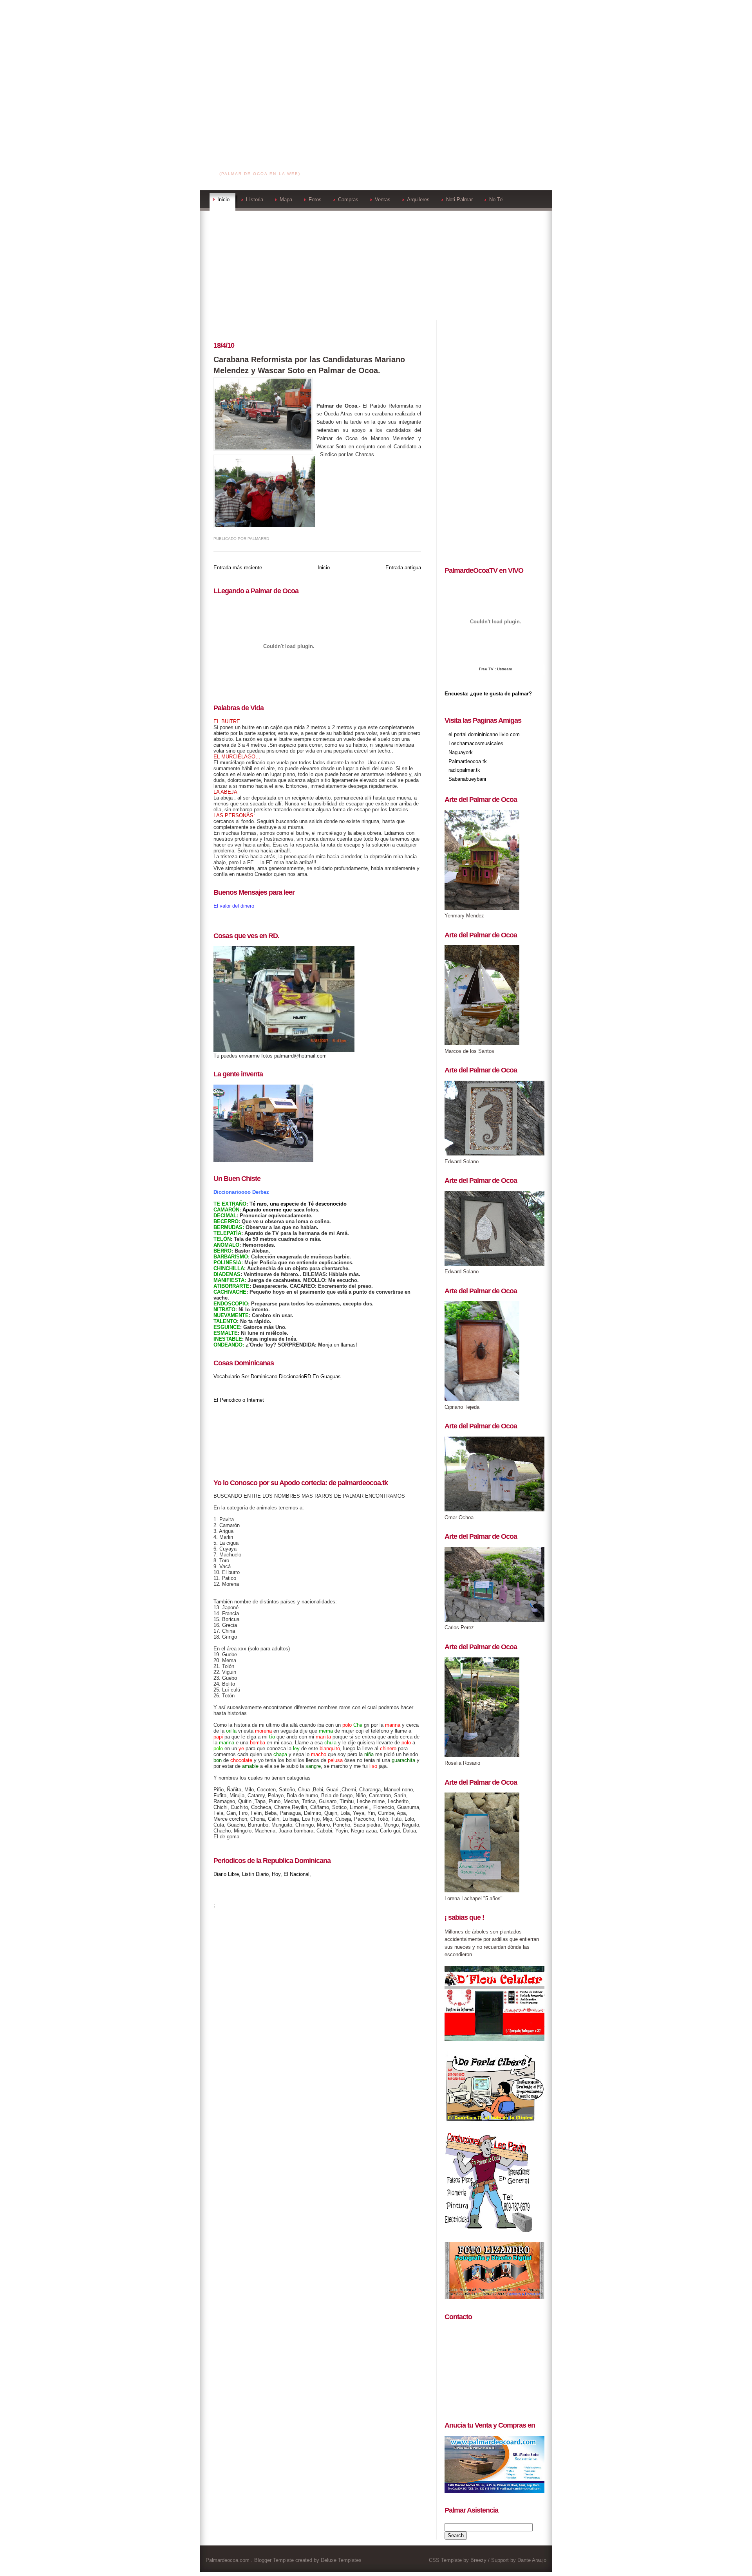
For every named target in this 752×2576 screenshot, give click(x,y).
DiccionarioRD (295, 1376)
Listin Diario (255, 1874)
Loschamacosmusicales (476, 743)
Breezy (478, 2560)
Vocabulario (227, 1376)
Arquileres (418, 199)
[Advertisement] (376, 55)
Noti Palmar (459, 199)
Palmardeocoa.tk (468, 761)
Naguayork (461, 752)
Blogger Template (274, 2560)
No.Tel (496, 199)
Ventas (383, 199)
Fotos (315, 199)
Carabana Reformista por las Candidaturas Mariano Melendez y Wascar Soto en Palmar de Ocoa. (309, 365)
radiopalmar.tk (464, 770)
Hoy (276, 1874)
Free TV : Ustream (495, 669)
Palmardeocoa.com (261, 164)
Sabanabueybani (467, 779)
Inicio (223, 199)
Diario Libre (226, 1874)
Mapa (286, 199)
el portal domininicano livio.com (484, 734)
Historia (255, 199)
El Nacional (296, 1874)
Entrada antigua (403, 568)
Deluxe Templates (341, 2560)
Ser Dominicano (259, 1376)
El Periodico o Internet (239, 1400)
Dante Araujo (532, 2560)
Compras (348, 199)
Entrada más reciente (238, 568)
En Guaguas (327, 1376)
